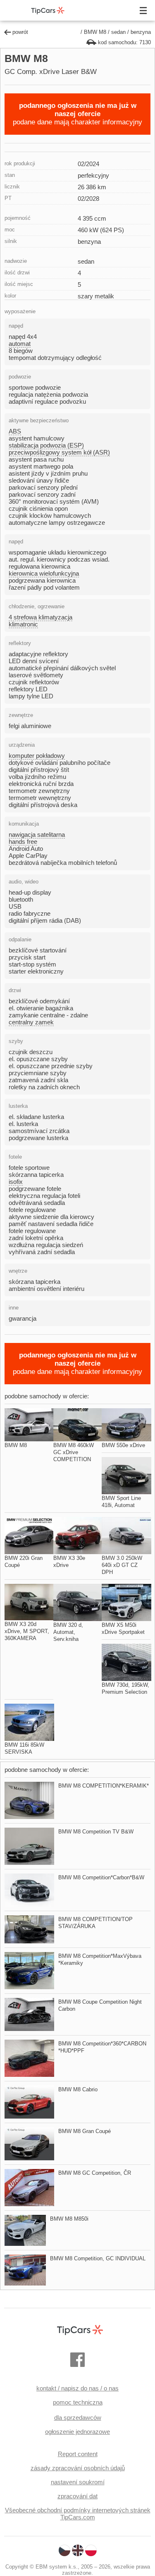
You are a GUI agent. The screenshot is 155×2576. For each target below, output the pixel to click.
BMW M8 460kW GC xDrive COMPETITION (74, 1452)
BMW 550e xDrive (123, 1445)
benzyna (141, 32)
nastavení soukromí (78, 2482)
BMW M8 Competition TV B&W (96, 1832)
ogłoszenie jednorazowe (77, 2432)
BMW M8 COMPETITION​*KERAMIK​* (104, 1786)
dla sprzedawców (78, 2418)
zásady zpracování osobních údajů (78, 2468)
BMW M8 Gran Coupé (85, 2131)
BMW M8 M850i (69, 2219)
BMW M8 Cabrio (78, 2089)
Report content (78, 2454)
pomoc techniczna (78, 2402)
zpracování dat (77, 2496)
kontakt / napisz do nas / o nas (77, 2388)
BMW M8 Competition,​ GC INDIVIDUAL (98, 2258)
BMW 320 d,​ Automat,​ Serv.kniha (68, 1632)
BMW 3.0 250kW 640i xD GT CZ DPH (122, 1565)
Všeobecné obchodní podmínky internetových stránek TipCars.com (78, 2514)
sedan (118, 32)
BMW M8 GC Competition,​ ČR (95, 2173)
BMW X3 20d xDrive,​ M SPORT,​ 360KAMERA (27, 1631)
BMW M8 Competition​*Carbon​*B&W (101, 1877)
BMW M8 (95, 32)
